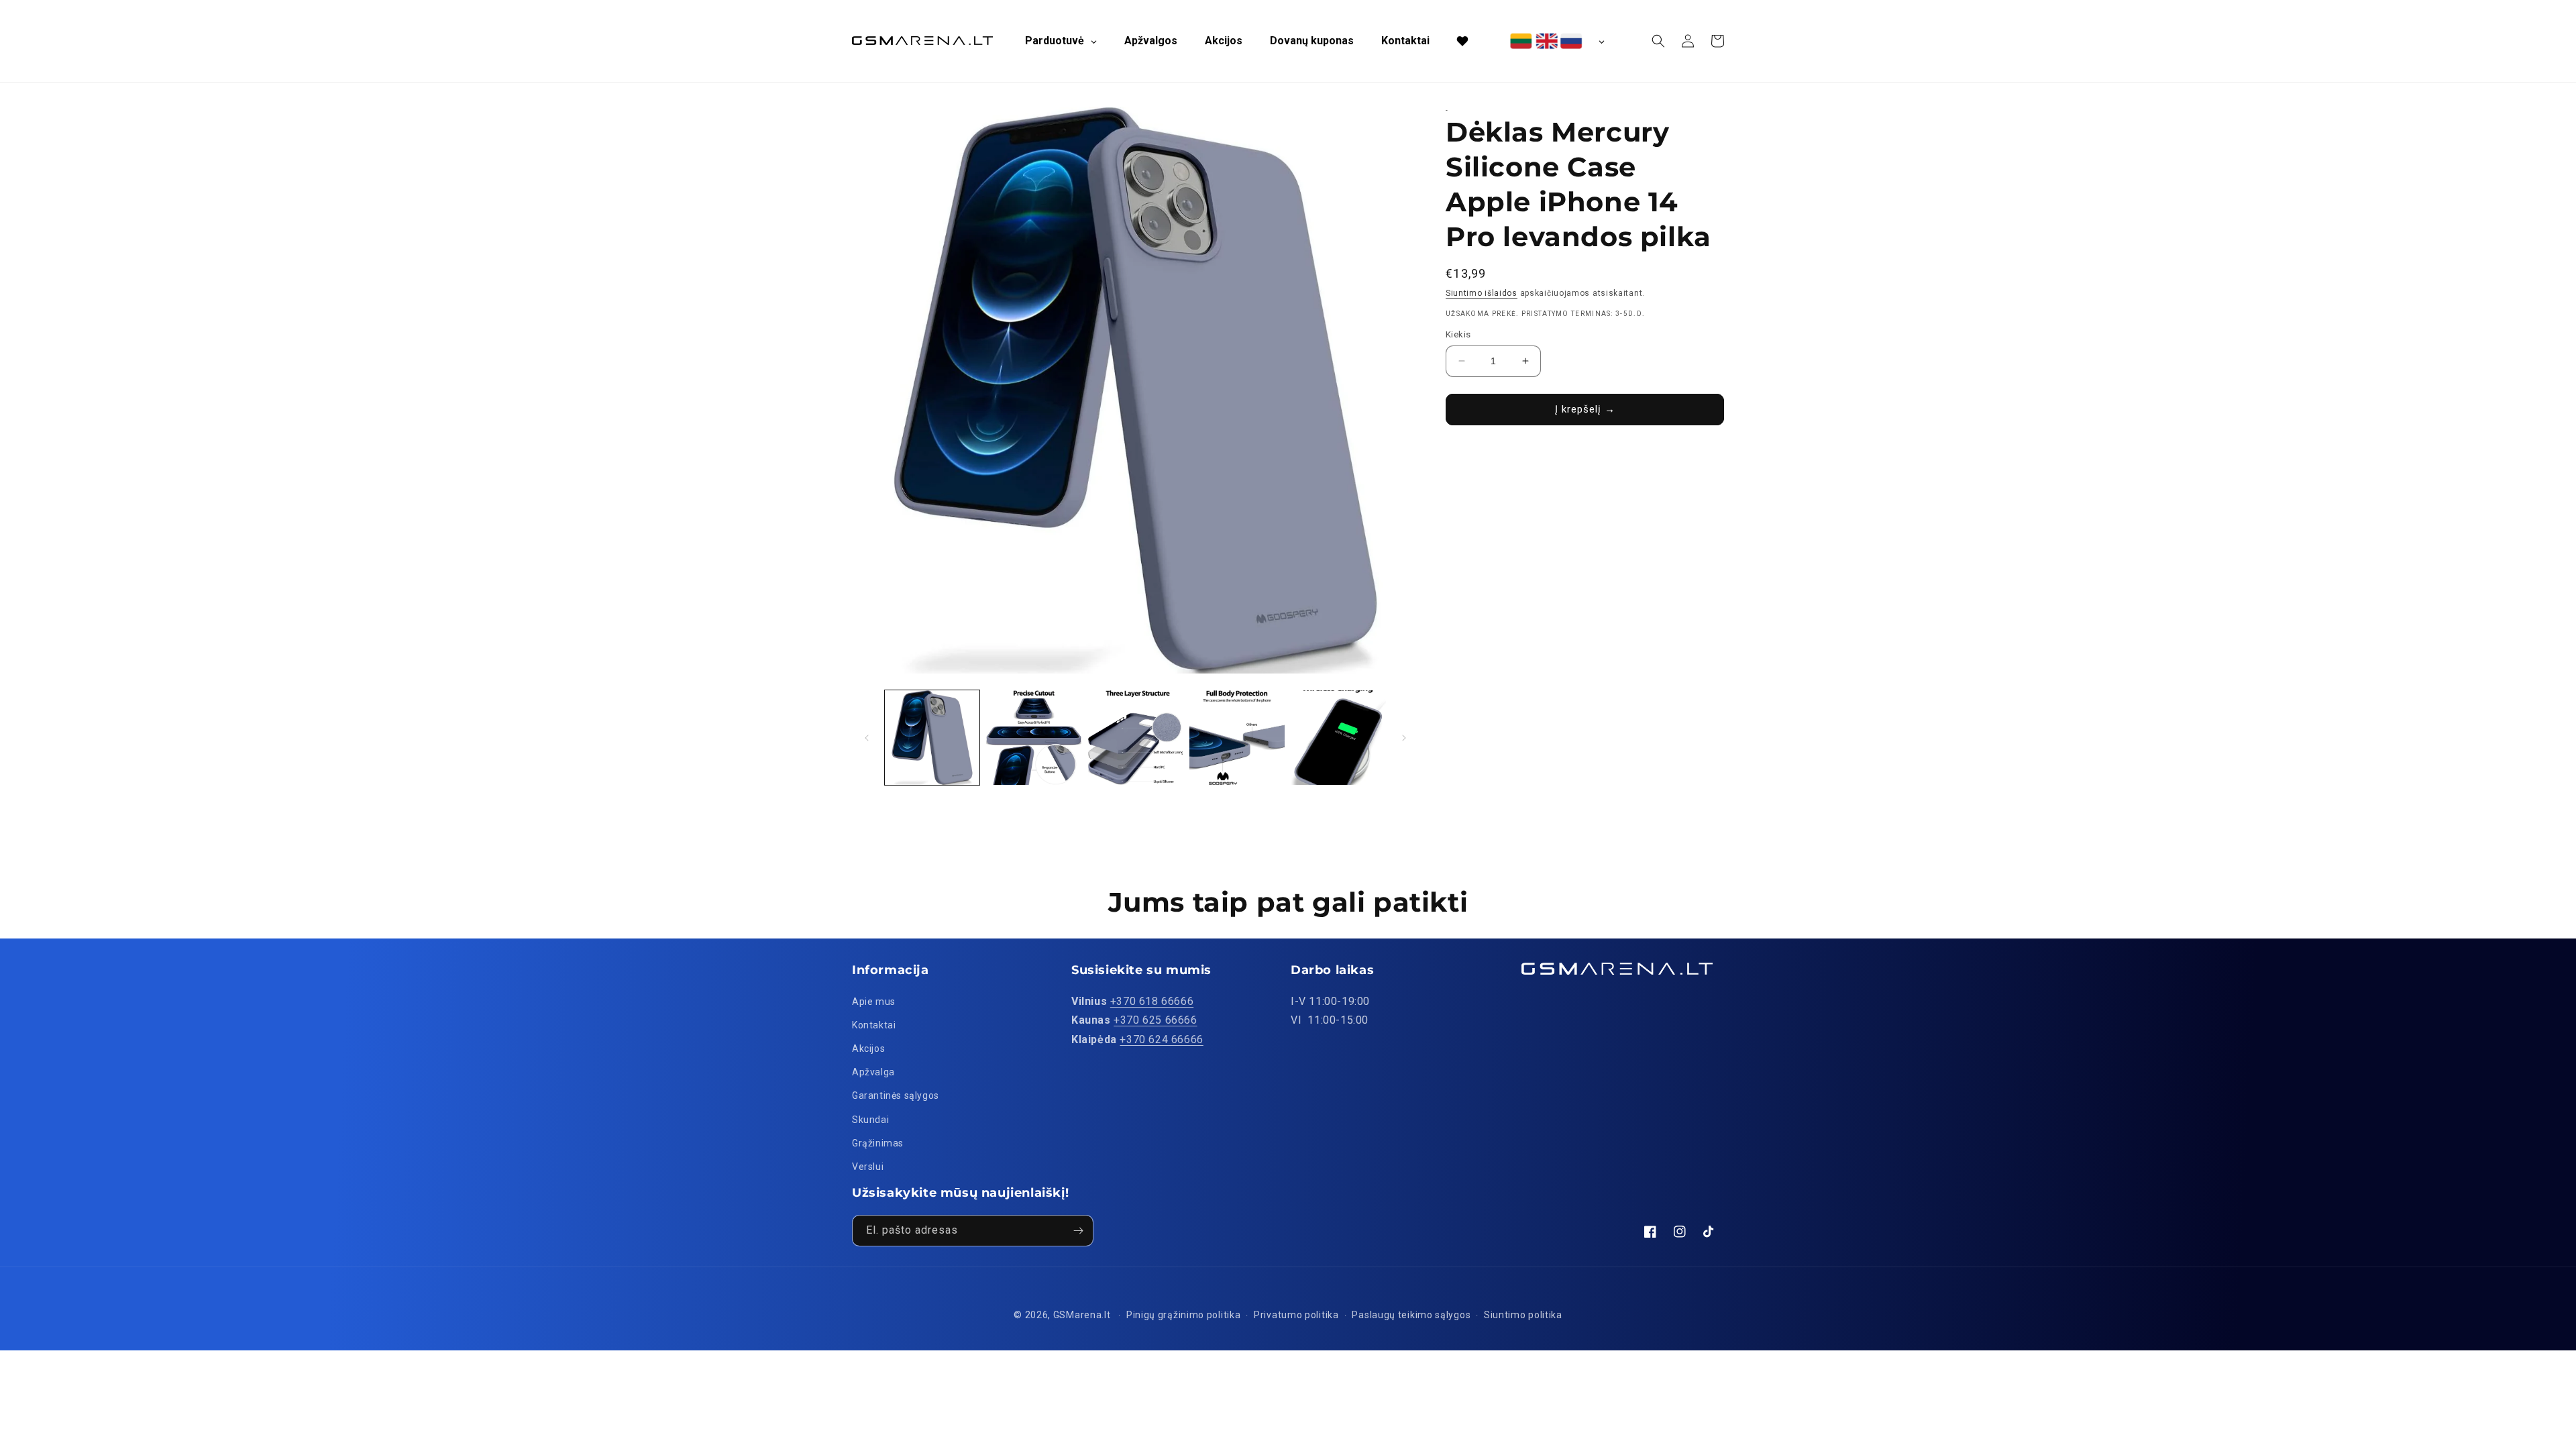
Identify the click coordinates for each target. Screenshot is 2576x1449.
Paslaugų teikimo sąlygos (1411, 1315)
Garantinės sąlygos (896, 1095)
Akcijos (868, 1049)
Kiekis (1458, 334)
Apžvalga (873, 1072)
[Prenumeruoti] (1078, 1231)
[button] (1658, 41)
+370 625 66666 (1155, 1020)
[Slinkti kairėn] (867, 738)
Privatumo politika (1296, 1315)
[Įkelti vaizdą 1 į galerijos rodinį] (932, 738)
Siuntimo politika (1523, 1315)
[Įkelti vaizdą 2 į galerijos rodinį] (1033, 738)
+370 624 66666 (1161, 1039)
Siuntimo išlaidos (1482, 293)
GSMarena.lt (1082, 1315)
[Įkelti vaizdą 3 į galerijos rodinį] (1135, 738)
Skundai (870, 1120)
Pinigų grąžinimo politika (1184, 1315)
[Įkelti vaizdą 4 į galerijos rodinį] (1237, 738)
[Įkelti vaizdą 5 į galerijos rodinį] (1339, 738)
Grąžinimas (878, 1143)
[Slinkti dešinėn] (1404, 738)
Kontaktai (874, 1025)
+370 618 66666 (1152, 1001)
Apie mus (874, 1002)
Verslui (868, 1167)
